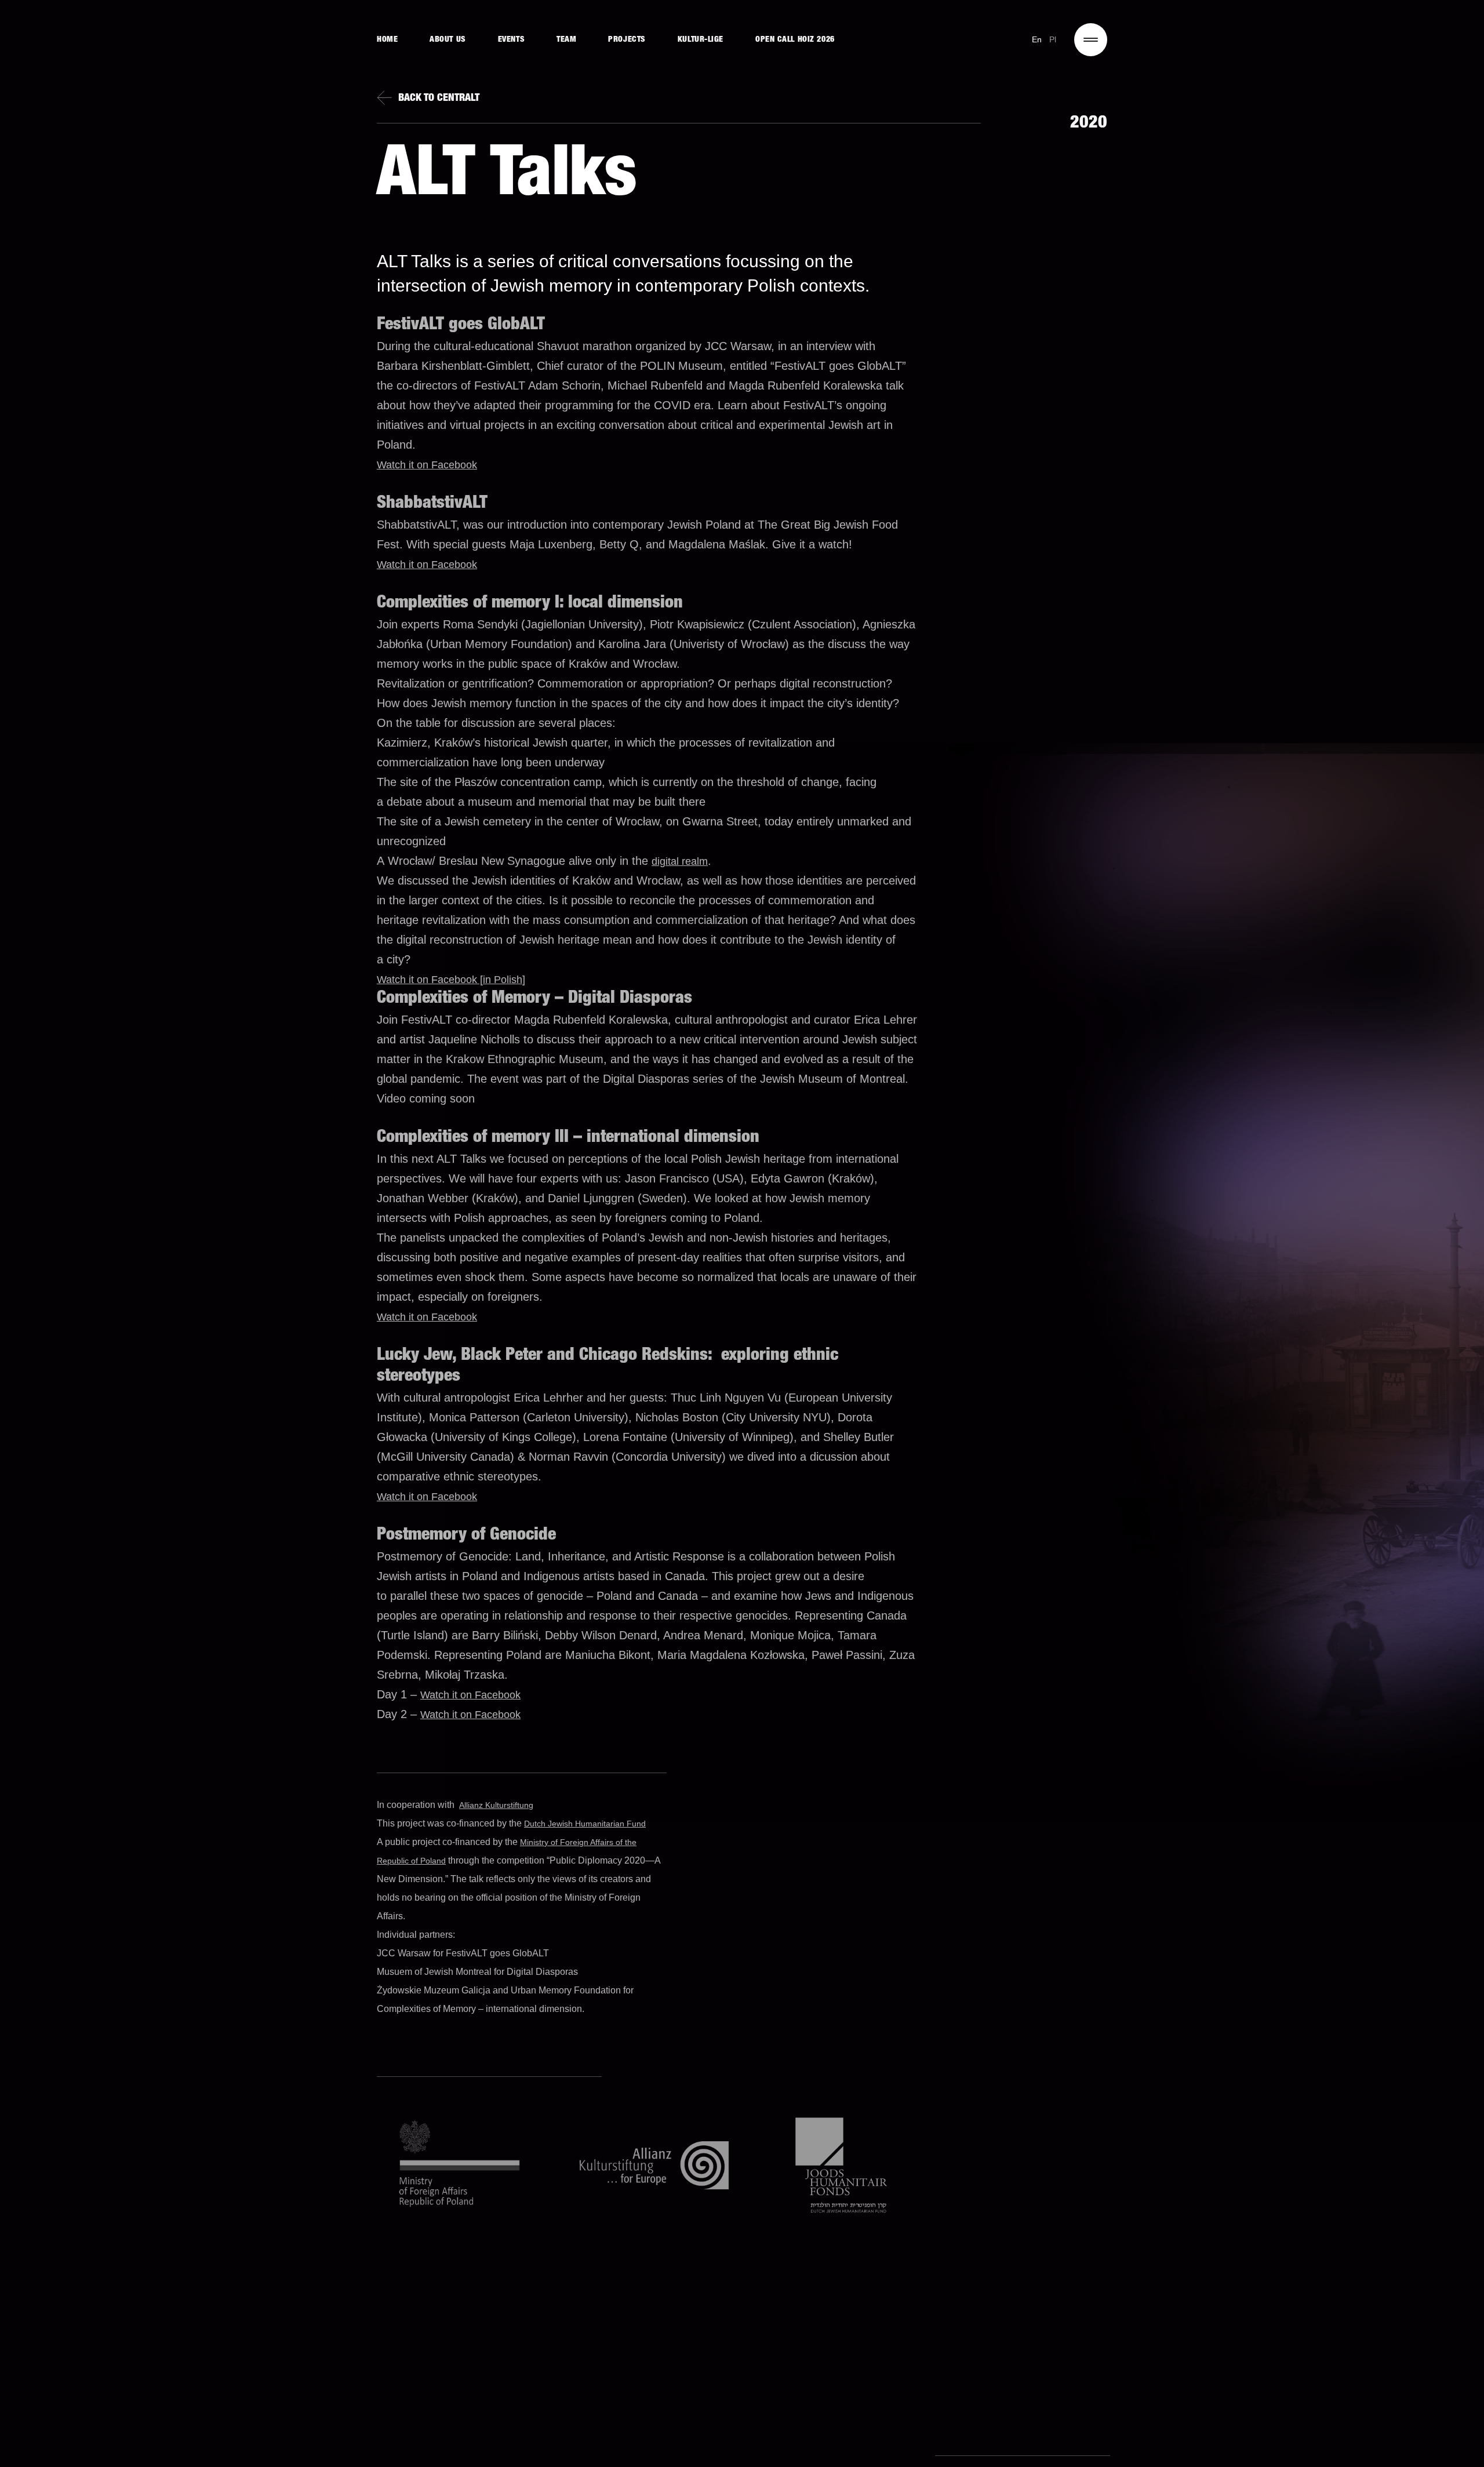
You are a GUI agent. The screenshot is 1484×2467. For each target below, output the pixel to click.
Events (511, 40)
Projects (627, 40)
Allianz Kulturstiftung (496, 1805)
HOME (387, 40)
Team (566, 40)
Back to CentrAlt (439, 99)
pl (1053, 39)
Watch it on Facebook (427, 465)
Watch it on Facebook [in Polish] (451, 980)
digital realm (680, 861)
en (1037, 39)
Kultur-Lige (701, 40)
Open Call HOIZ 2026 (795, 40)
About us (448, 40)
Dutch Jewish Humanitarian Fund (585, 1824)
